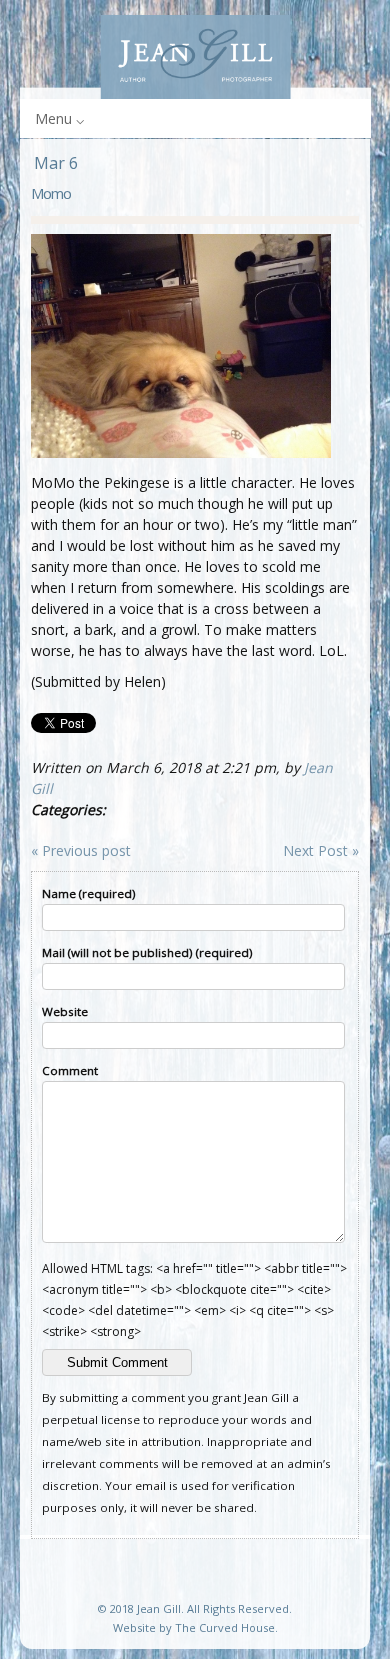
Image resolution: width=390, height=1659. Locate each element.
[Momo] (181, 452)
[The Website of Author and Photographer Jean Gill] (195, 57)
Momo (51, 193)
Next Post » (321, 850)
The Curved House (225, 1627)
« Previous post (81, 850)
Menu (53, 118)
